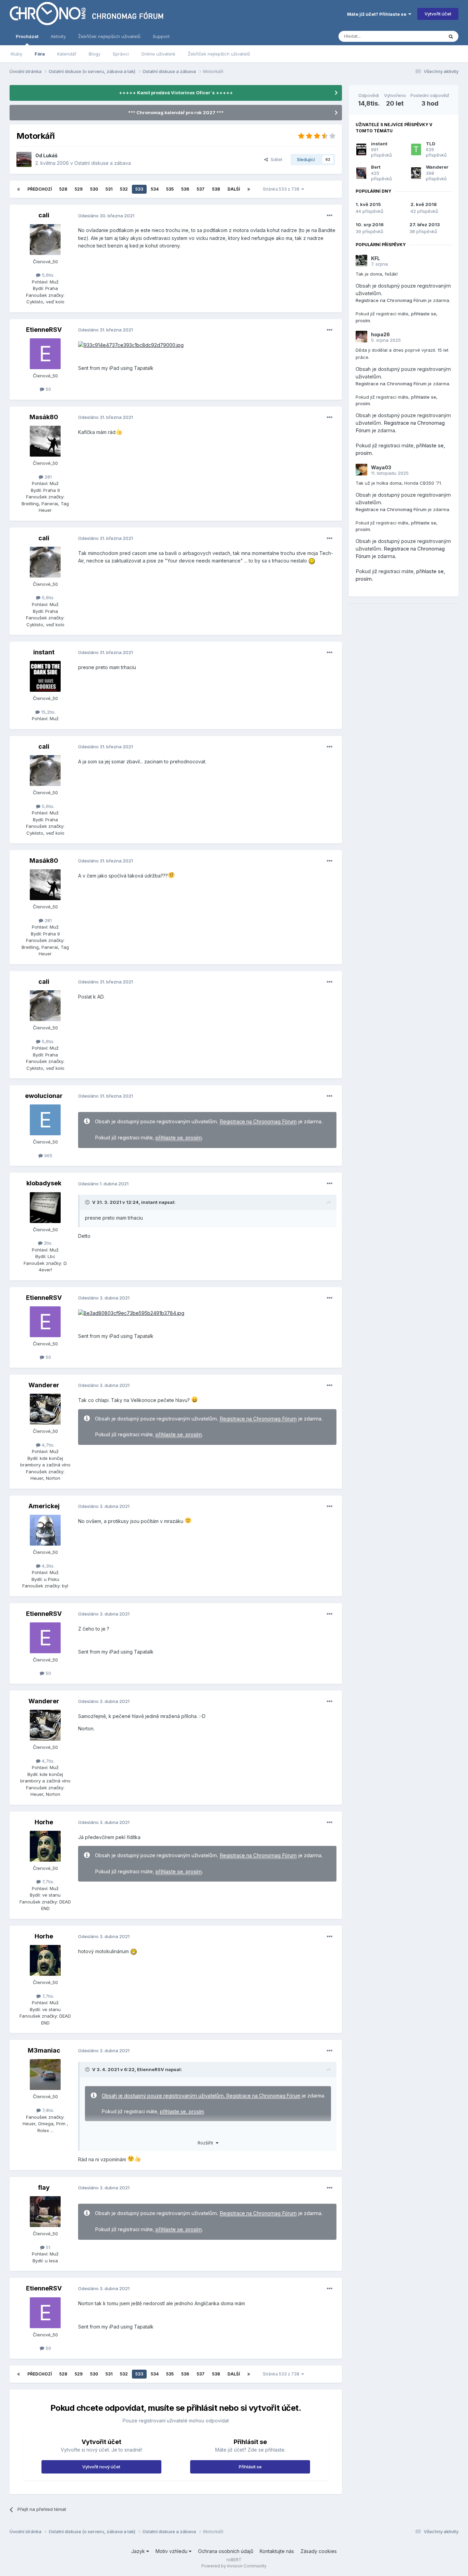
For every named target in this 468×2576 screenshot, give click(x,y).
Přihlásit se (250, 2467)
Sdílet (275, 159)
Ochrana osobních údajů (226, 2551)
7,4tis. (47, 2110)
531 (109, 189)
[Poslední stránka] (249, 189)
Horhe (44, 1822)
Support (161, 36)
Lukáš (50, 155)
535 (170, 189)
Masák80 (44, 417)
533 (139, 189)
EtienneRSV (44, 330)
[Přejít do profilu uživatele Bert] (361, 173)
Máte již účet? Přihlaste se (378, 14)
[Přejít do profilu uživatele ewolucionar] (45, 1120)
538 (216, 189)
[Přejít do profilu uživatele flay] (45, 2212)
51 (47, 2247)
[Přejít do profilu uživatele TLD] (416, 149)
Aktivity (58, 36)
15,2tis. (48, 712)
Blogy (95, 54)
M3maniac (44, 2050)
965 (48, 1156)
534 (155, 189)
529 (79, 189)
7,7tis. (47, 1882)
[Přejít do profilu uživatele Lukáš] (24, 159)
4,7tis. (47, 1445)
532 (124, 189)
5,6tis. (47, 275)
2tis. (47, 1243)
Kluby (16, 54)
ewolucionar (44, 1096)
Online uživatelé (158, 54)
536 (185, 189)
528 (63, 189)
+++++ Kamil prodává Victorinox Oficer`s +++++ (176, 93)
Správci (121, 54)
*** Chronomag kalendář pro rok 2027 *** (176, 112)
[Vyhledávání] (451, 36)
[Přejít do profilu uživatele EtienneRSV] (45, 354)
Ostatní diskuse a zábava (103, 163)
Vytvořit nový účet (101, 2467)
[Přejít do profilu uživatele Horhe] (45, 1846)
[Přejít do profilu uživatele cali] (45, 240)
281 (47, 477)
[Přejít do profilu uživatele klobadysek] (45, 1208)
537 (201, 189)
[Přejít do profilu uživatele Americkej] (45, 1530)
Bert (376, 167)
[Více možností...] (330, 216)
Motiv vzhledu (172, 2551)
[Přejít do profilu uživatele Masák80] (45, 441)
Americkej (44, 1506)
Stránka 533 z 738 (282, 189)
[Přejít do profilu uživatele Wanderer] (45, 1409)
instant (44, 652)
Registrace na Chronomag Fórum (258, 1122)
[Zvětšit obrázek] (131, 345)
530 (94, 189)
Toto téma (424, 36)
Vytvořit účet (438, 14)
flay (44, 2187)
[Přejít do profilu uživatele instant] (45, 676)
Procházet (27, 36)
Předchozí (40, 189)
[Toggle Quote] (88, 1202)
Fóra (40, 54)
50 (48, 389)
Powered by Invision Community (234, 2566)
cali (44, 215)
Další (234, 189)
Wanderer (44, 1385)
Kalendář (67, 54)
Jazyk (139, 2551)
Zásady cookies (319, 2551)
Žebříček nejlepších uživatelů (219, 54)
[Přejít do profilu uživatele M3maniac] (45, 2075)
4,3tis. (47, 1566)
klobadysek (44, 1183)
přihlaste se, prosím (179, 1138)
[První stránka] (19, 189)
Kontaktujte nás (277, 2551)
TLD (431, 144)
